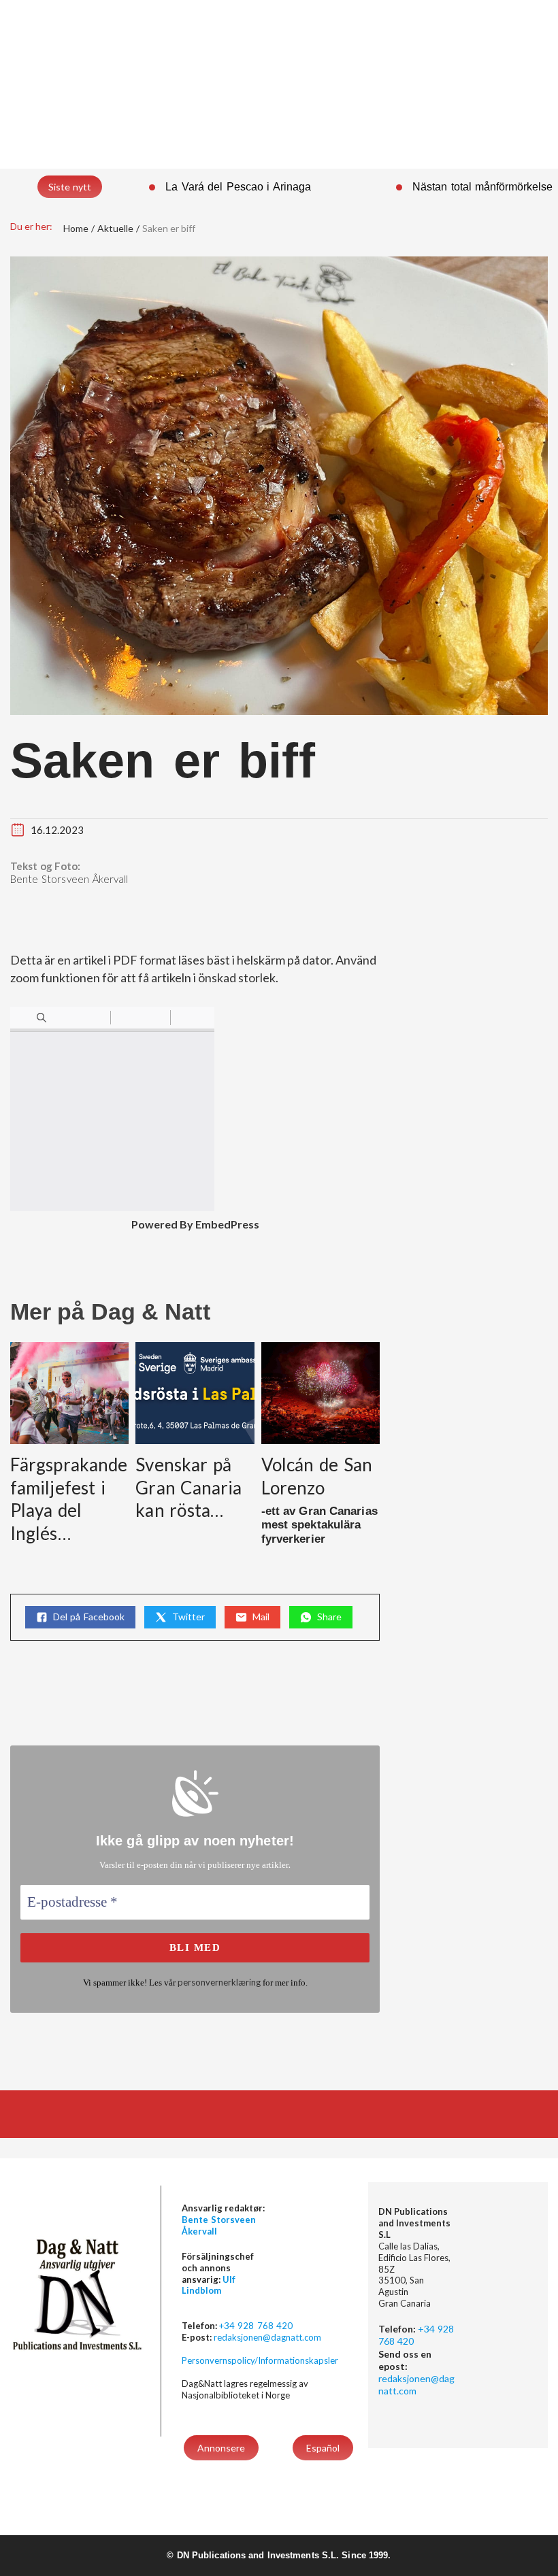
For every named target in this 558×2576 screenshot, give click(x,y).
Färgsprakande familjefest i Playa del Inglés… (69, 1499)
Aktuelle (115, 228)
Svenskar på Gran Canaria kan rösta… (188, 1488)
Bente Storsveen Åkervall (69, 879)
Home (76, 228)
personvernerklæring (219, 1982)
